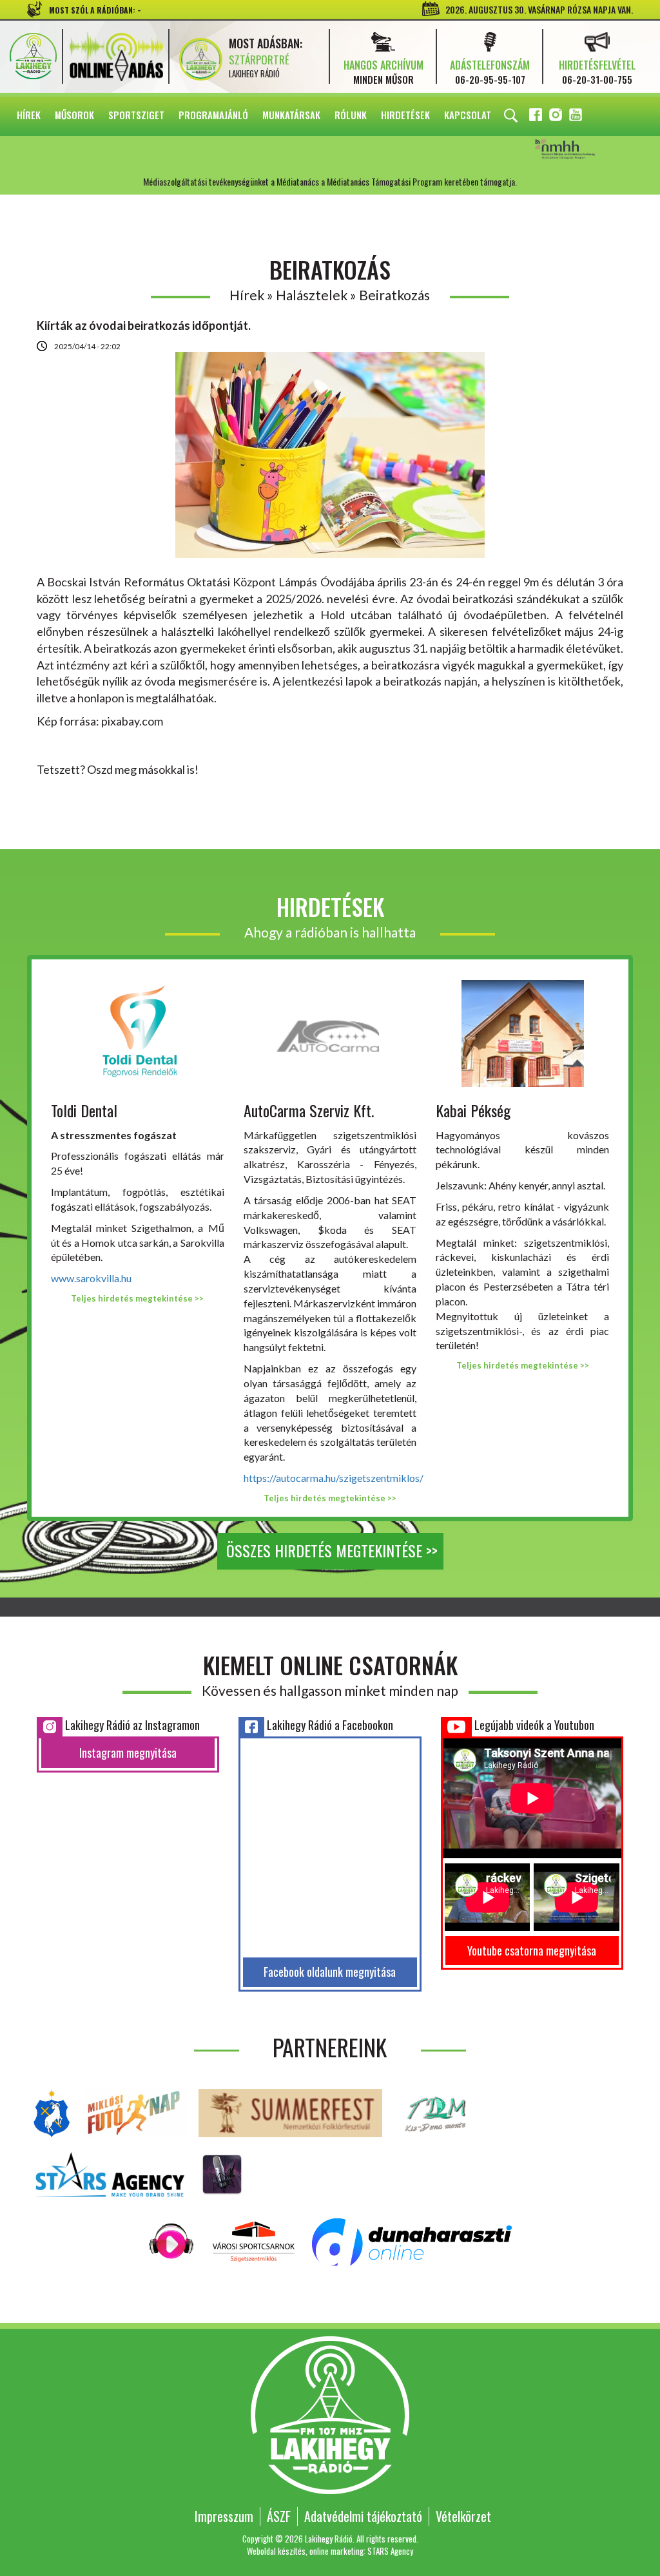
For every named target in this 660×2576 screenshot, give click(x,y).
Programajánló (213, 115)
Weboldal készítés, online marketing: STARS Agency (330, 2551)
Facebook (537, 117)
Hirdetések (405, 115)
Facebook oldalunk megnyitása (330, 1972)
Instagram (557, 117)
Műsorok (74, 115)
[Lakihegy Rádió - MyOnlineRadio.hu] (222, 2173)
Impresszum (224, 2516)
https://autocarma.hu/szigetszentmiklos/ (334, 1478)
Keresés (511, 116)
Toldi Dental (84, 1110)
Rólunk (351, 115)
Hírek (29, 115)
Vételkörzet (463, 2516)
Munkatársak (291, 115)
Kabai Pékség (473, 1110)
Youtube (577, 117)
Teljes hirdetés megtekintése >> (137, 1298)
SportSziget (136, 115)
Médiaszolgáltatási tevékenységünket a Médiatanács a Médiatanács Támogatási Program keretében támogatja (583, 150)
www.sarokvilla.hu (91, 1278)
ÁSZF (279, 2516)
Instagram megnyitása (128, 1753)
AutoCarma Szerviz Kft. (309, 1110)
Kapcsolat (468, 115)
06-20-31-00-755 (597, 79)
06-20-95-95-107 (490, 79)
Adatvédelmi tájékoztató (363, 2516)
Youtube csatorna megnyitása (532, 1950)
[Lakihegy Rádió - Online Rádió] (172, 2241)
